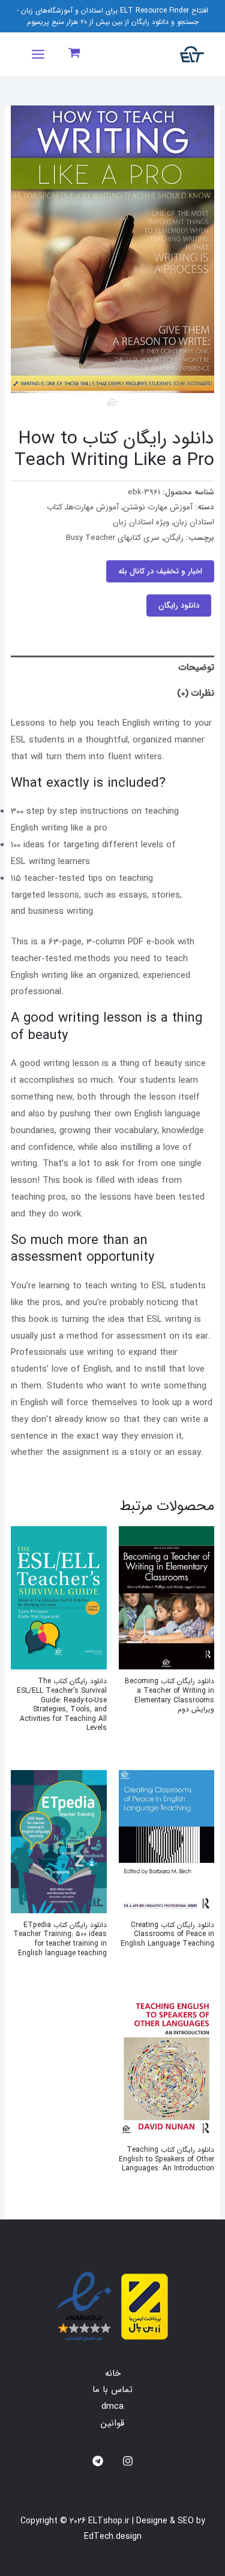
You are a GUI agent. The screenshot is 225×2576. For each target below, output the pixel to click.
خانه (113, 2373)
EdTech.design (113, 2536)
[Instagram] (128, 2461)
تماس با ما (112, 2390)
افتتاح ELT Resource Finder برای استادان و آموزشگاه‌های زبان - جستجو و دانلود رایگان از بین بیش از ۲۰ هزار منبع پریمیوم (112, 16)
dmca (112, 2406)
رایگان (174, 538)
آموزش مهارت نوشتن (158, 507)
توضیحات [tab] (196, 668)
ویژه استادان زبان (141, 522)
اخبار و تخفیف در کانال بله (160, 571)
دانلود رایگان (179, 606)
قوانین (112, 2423)
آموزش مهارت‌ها (93, 507)
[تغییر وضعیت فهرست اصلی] (38, 54)
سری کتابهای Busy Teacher (113, 538)
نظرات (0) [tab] (196, 693)
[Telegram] (98, 2461)
